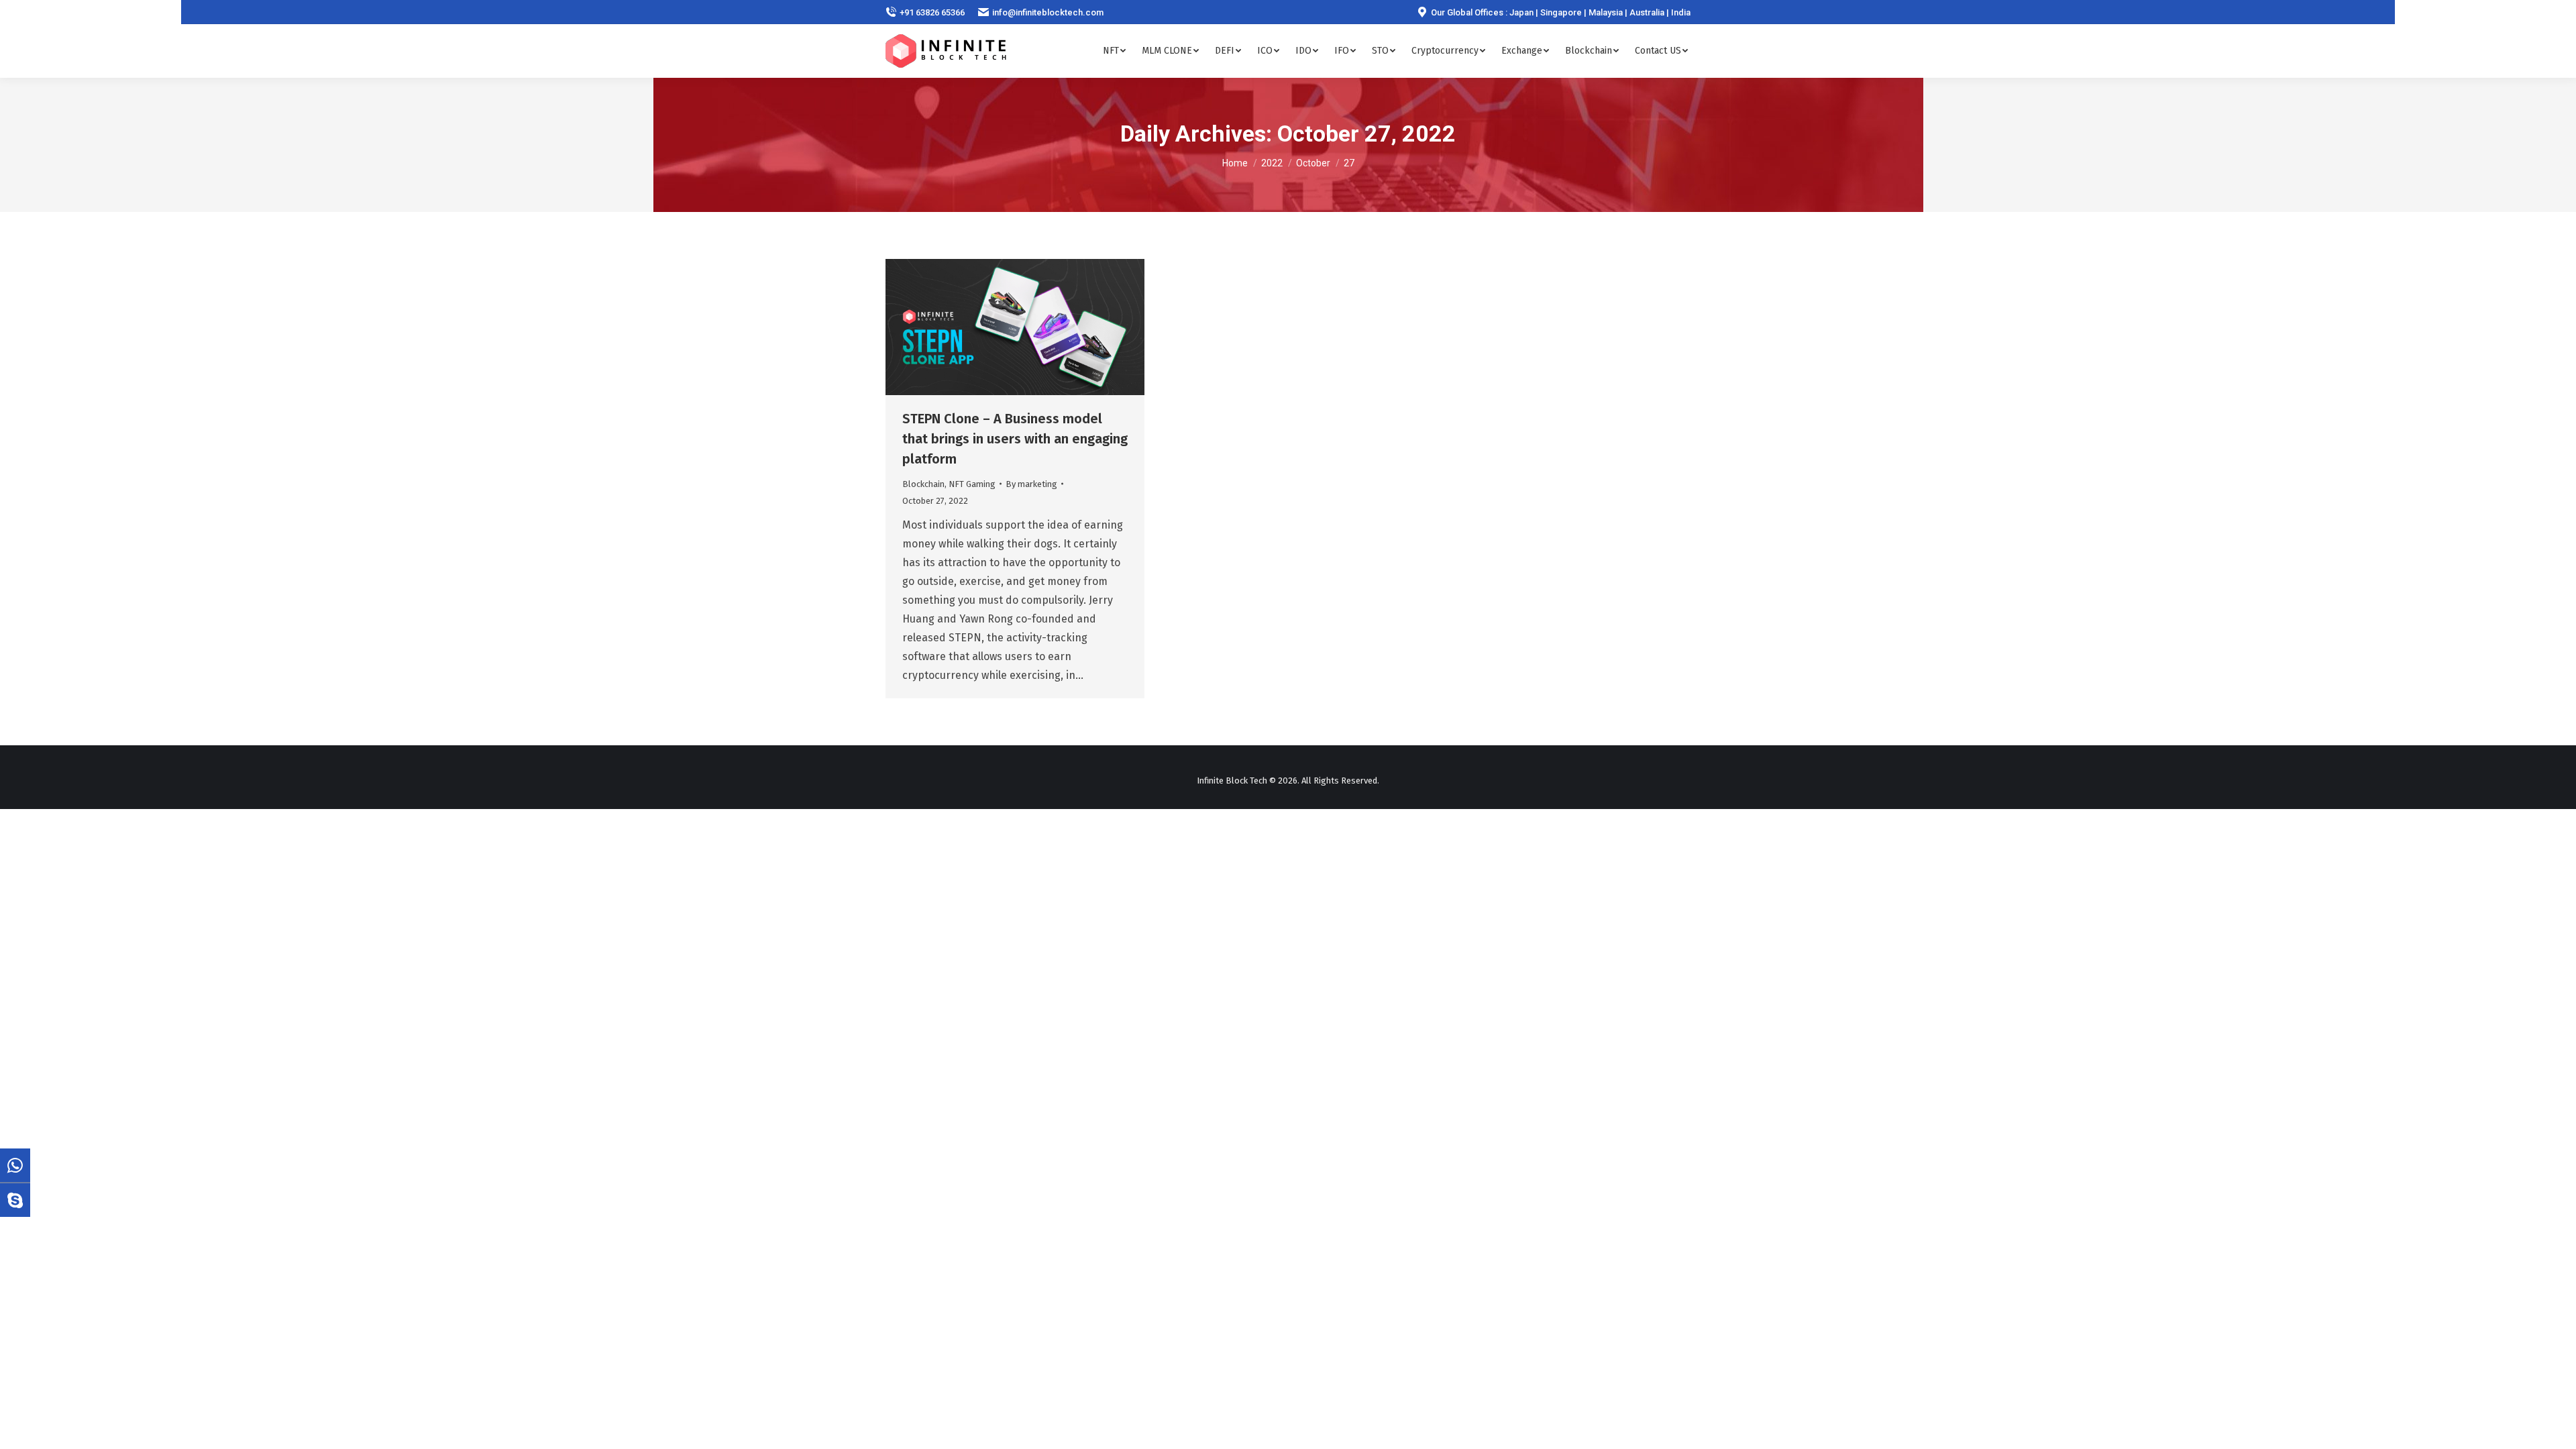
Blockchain (923, 484)
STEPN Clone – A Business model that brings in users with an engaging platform (1015, 439)
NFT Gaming (972, 484)
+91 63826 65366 (932, 12)
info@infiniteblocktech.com (1048, 12)
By (1031, 484)
